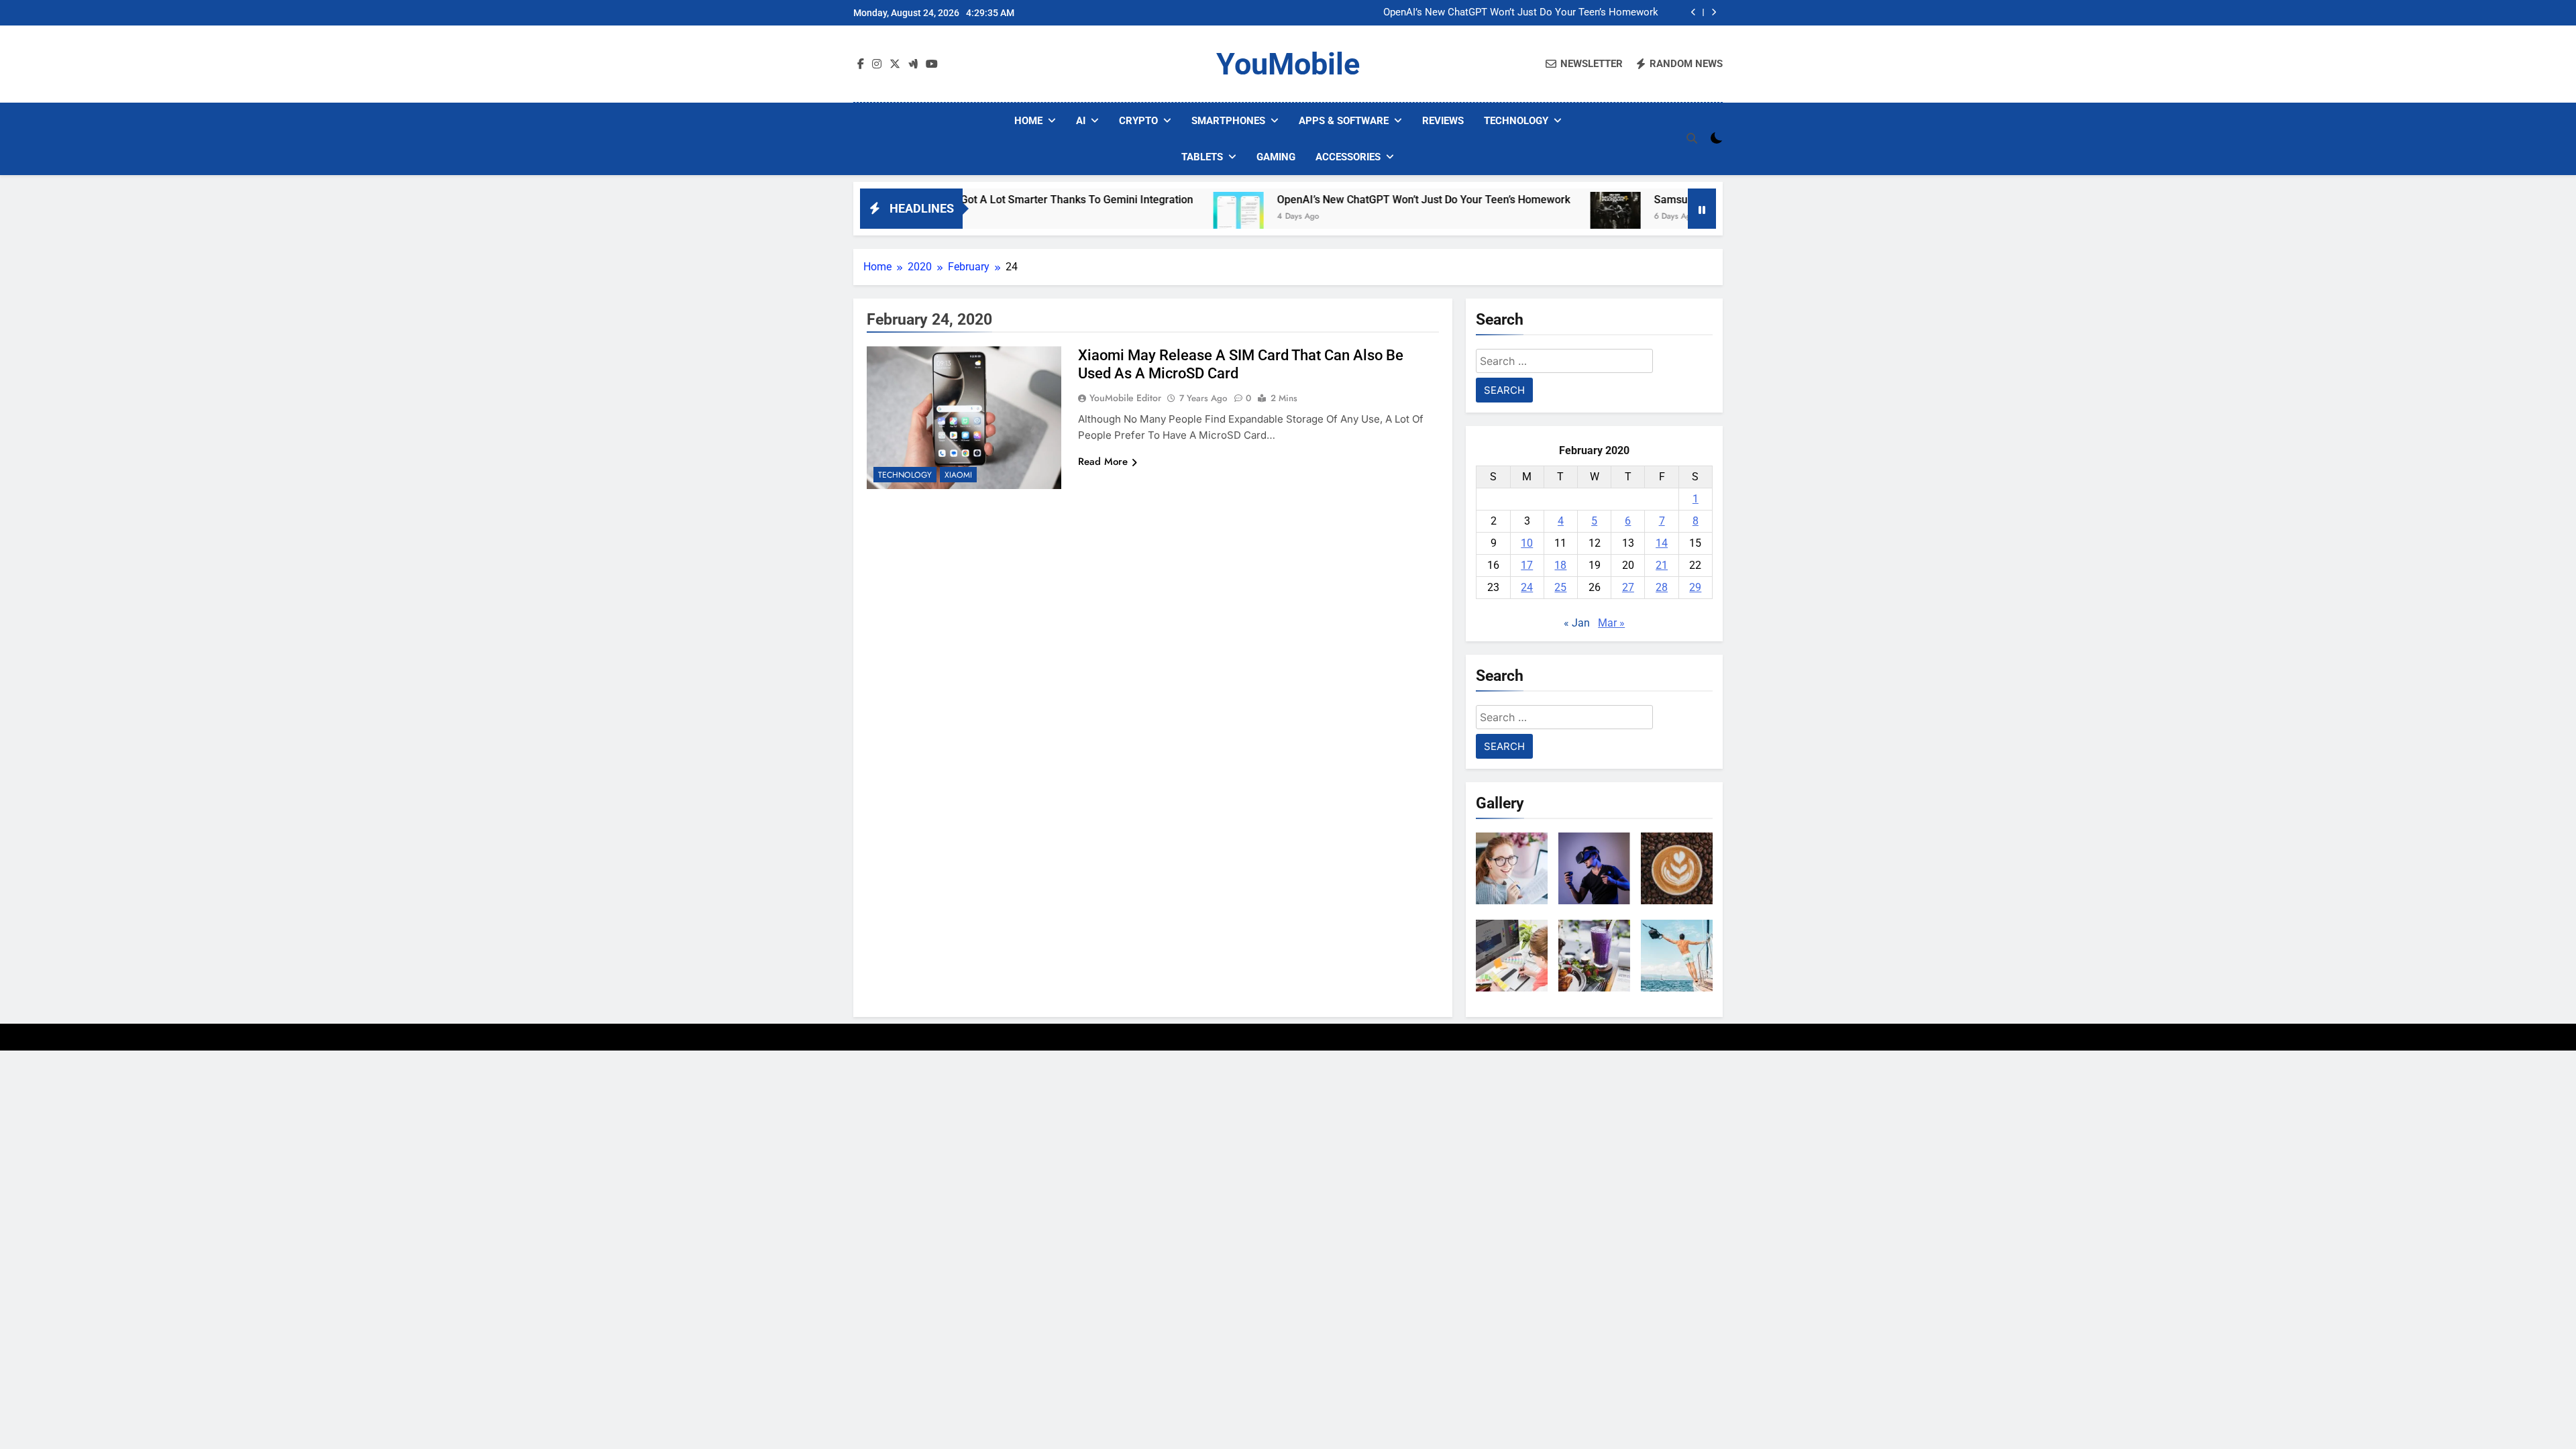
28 (1662, 587)
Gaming (1276, 157)
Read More (1103, 462)
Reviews (1443, 121)
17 (1527, 565)
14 (1662, 543)
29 (1695, 587)
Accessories (1348, 157)
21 (1662, 565)
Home (1028, 121)
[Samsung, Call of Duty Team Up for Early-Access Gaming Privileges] (1537, 217)
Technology (1516, 121)
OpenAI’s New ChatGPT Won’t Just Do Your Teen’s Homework (1521, 13)
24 (1527, 587)
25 (1560, 587)
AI (1081, 121)
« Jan (1577, 623)
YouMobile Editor (1125, 398)
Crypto (1138, 121)
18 (1560, 565)
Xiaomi (958, 475)
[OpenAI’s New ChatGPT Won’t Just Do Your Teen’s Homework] (1160, 217)
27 (1628, 587)
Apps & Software (1344, 121)
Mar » (1611, 623)
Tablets (1202, 157)
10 (1527, 543)
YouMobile (1288, 64)
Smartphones (1228, 121)
